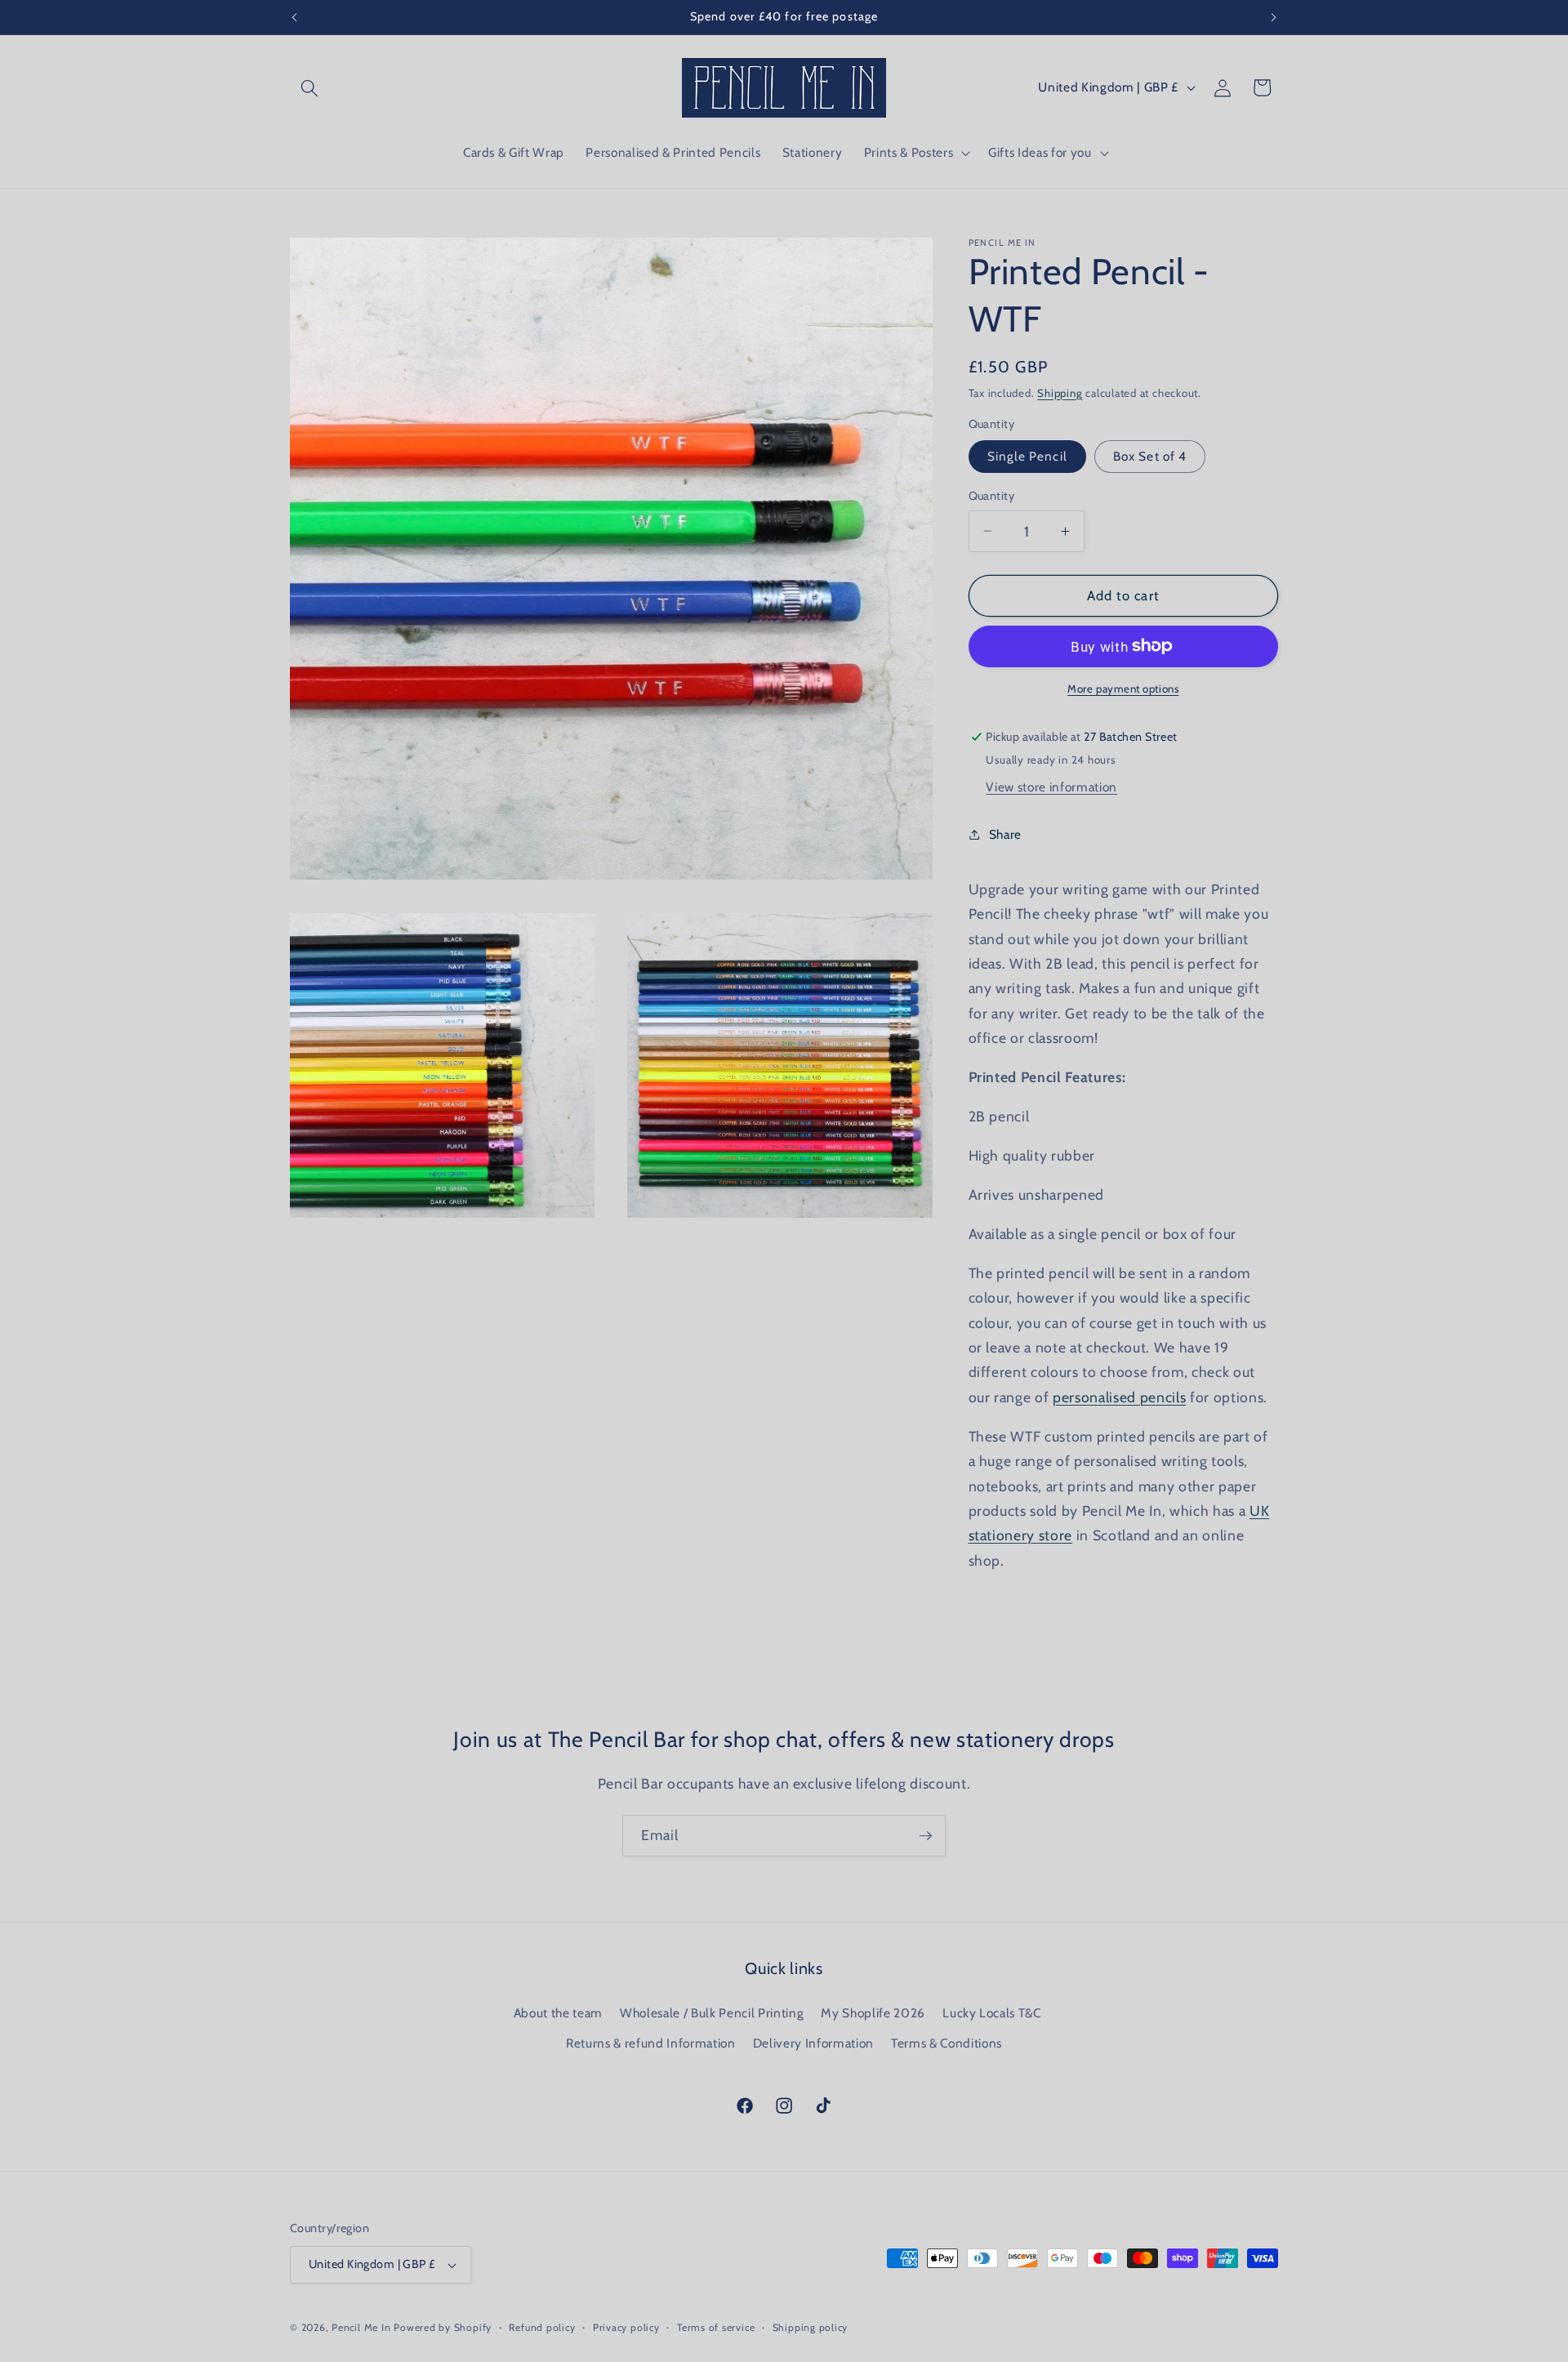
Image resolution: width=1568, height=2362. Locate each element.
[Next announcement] (1274, 17)
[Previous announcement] (295, 17)
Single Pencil (1027, 456)
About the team (558, 2013)
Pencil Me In (361, 2327)
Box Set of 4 (1150, 456)
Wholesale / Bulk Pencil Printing (712, 2013)
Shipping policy (811, 2327)
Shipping (1060, 392)
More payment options (1123, 689)
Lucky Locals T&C (992, 2013)
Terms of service (716, 2327)
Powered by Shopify (443, 2327)
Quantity (992, 496)
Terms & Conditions (947, 2043)
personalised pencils (1119, 1396)
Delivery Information (813, 2043)
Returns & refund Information (650, 2043)
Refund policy (542, 2327)
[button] (310, 87)
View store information (1051, 786)
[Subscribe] (925, 1836)
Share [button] (1005, 833)
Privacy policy (626, 2327)
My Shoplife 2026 (873, 2013)
